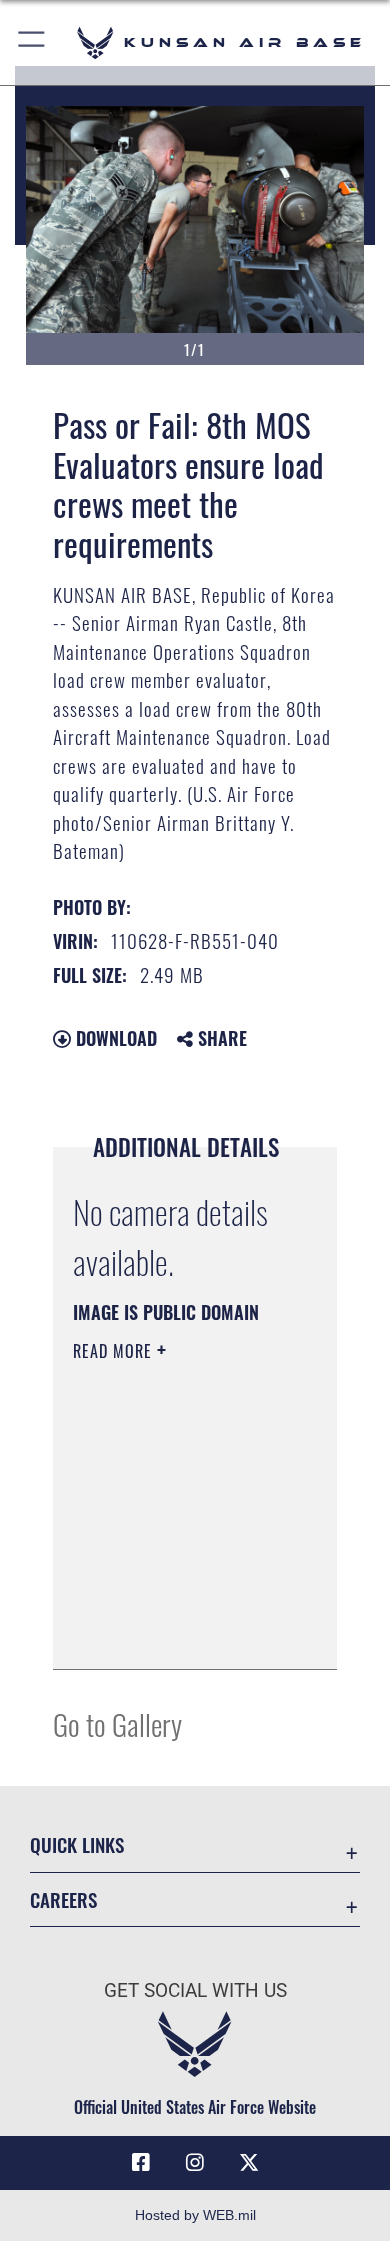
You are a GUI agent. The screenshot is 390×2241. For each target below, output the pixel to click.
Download (114, 1038)
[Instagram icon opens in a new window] (195, 2163)
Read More (115, 1351)
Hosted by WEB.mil (195, 2215)
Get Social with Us (195, 1990)
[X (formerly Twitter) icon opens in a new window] (249, 2163)
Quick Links (77, 1844)
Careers (63, 1899)
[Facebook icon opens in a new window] (141, 2163)
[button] (32, 42)
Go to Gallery (117, 1723)
